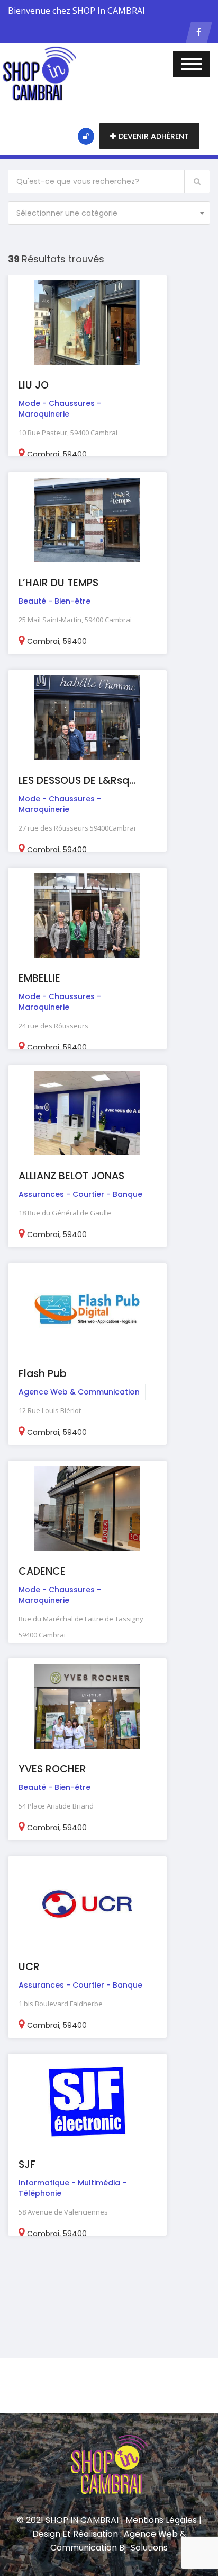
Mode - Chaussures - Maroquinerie (60, 409)
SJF (27, 2164)
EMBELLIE (39, 978)
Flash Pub (43, 1374)
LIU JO (34, 385)
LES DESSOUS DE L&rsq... (77, 780)
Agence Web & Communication (79, 1392)
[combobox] (109, 213)
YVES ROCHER (52, 1769)
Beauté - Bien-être (54, 601)
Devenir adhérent (154, 136)
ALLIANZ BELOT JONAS (71, 1176)
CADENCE (42, 1571)
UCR (29, 1967)
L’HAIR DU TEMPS (58, 583)
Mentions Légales (161, 2520)
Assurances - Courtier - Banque (80, 1194)
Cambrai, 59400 (57, 454)
